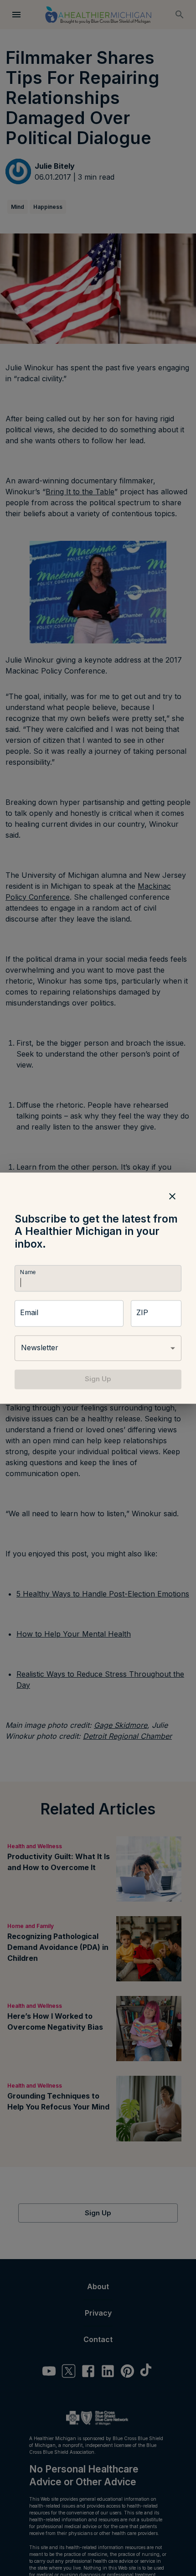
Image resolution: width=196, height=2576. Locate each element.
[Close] (172, 1196)
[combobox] (98, 1348)
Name (28, 1272)
